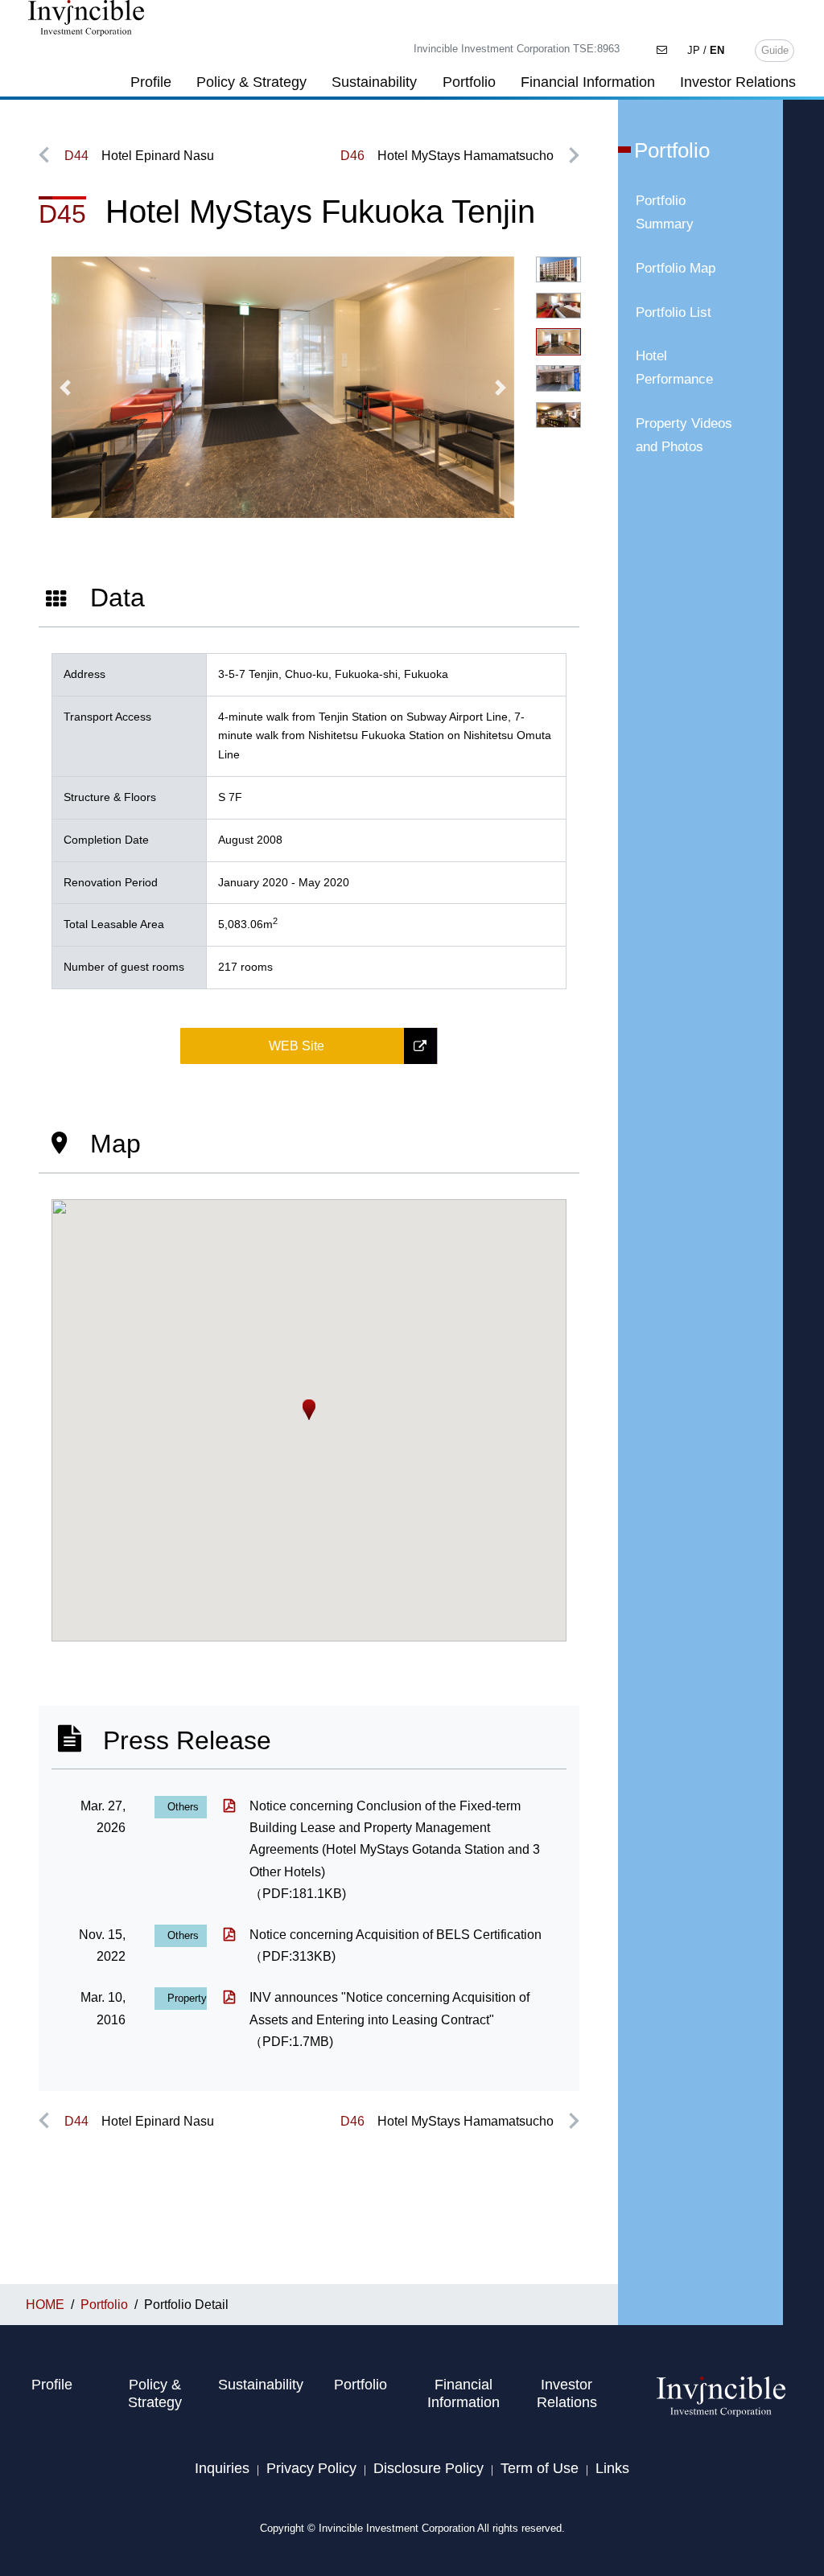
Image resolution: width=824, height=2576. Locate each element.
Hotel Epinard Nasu (139, 156)
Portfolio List (674, 312)
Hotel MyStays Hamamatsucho (447, 156)
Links (612, 2468)
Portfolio (469, 82)
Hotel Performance (674, 368)
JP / (706, 50)
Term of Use (540, 2468)
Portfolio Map (676, 268)
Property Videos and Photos (684, 435)
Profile (151, 82)
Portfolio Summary (665, 212)
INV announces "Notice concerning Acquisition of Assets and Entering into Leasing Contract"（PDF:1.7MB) (389, 2019)
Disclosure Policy (428, 2468)
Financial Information (588, 82)
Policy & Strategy (251, 82)
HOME (45, 2305)
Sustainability (374, 82)
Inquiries (222, 2468)
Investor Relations (738, 82)
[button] (66, 388)
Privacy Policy (311, 2468)
